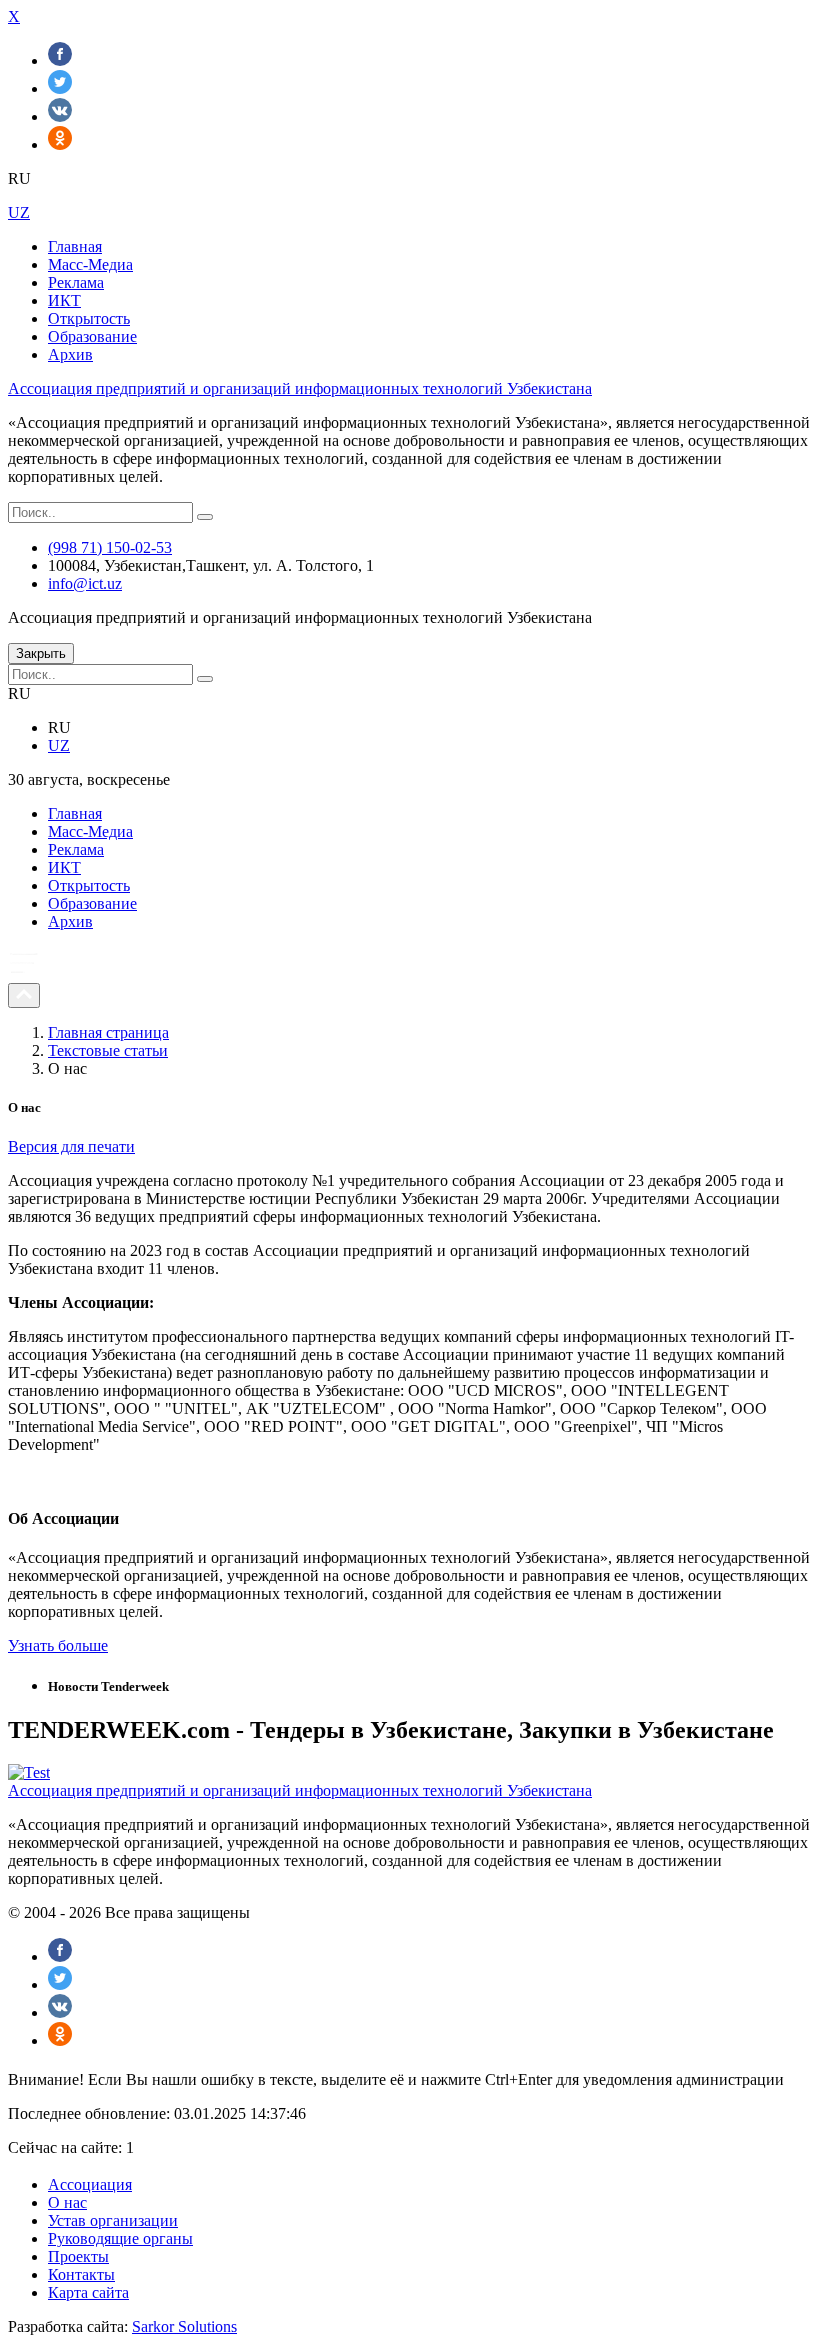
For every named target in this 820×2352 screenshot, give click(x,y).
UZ (19, 212)
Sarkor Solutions (184, 2326)
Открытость (89, 318)
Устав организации (113, 2220)
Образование (92, 336)
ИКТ (64, 300)
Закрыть (41, 653)
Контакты (81, 2274)
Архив (70, 354)
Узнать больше (58, 1645)
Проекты (78, 2256)
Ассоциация (90, 2184)
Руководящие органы (120, 2238)
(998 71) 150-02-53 (110, 547)
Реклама (76, 282)
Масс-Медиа (90, 264)
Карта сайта (88, 2292)
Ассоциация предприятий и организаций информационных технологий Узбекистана (300, 388)
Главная (75, 246)
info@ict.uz (85, 583)
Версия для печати (71, 1146)
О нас (67, 2202)
